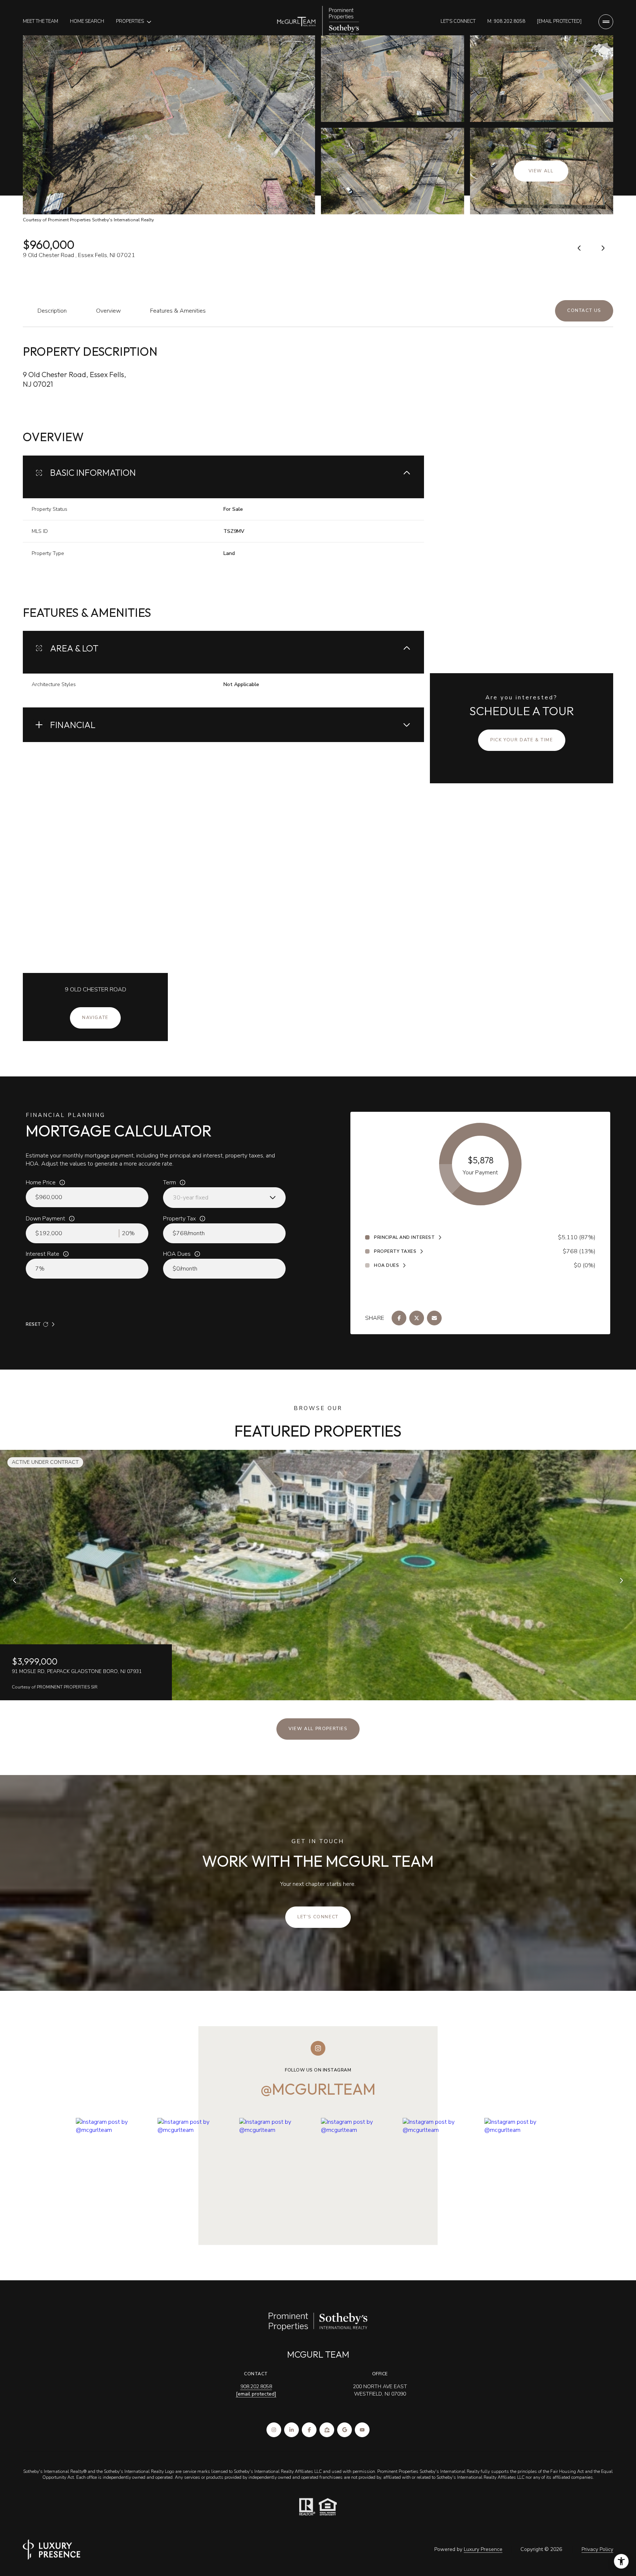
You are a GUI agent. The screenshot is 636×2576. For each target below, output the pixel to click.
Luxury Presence (483, 2549)
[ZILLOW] (327, 2430)
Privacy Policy (597, 2549)
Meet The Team (40, 21)
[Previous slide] (15, 1581)
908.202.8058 (256, 2387)
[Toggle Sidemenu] (606, 22)
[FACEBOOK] (309, 2430)
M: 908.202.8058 (506, 21)
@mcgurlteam (318, 2089)
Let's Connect (458, 21)
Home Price (41, 1182)
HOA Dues (177, 1254)
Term (169, 1182)
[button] (584, 311)
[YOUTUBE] (362, 2430)
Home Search (87, 21)
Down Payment (45, 1219)
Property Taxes (395, 1251)
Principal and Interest (404, 1237)
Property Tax (179, 1219)
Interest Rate (43, 1254)
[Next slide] (621, 1581)
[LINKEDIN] (291, 2430)
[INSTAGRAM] (274, 2430)
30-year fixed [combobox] (191, 1198)
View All (541, 171)
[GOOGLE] (344, 2430)
